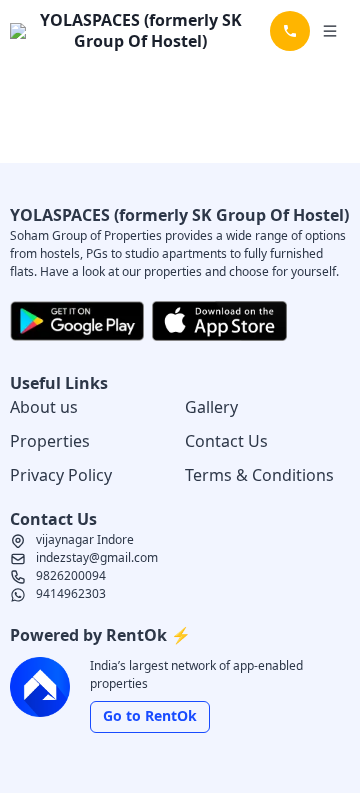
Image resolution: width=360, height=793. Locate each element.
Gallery (211, 407)
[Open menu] (330, 31)
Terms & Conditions (259, 475)
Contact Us (226, 441)
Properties (50, 441)
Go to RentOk (150, 715)
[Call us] (290, 31)
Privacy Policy (61, 475)
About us (44, 407)
